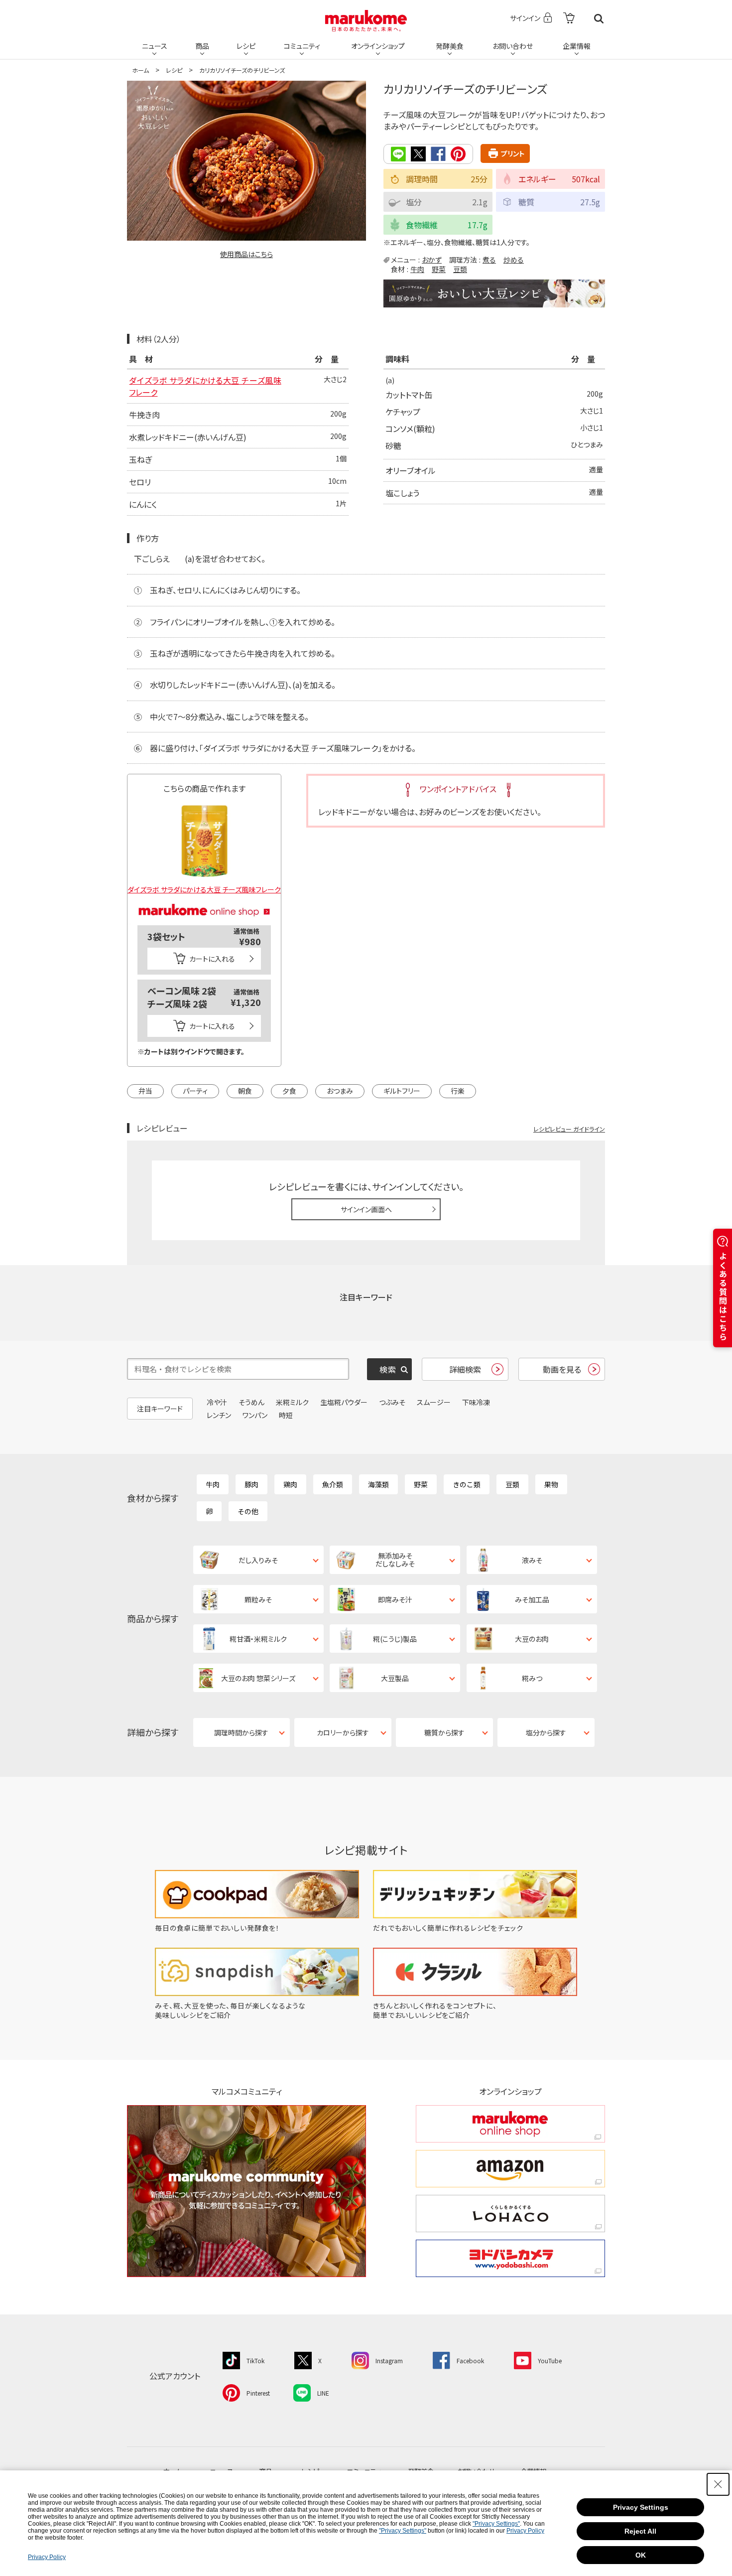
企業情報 (577, 46)
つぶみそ (392, 1402)
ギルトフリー (402, 1091)
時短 (286, 1415)
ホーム (140, 70)
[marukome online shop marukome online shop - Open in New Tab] (510, 2124)
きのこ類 (467, 1484)
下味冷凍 (476, 1402)
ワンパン (255, 1415)
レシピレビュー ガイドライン (569, 1129)
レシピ (246, 46)
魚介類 (333, 1484)
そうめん (251, 1402)
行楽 (458, 1091)
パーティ (195, 1091)
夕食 (289, 1091)
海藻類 (378, 1484)
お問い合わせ (513, 46)
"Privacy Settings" (496, 2524)
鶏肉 (290, 1484)
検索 (599, 19)
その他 (248, 1511)
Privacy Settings (641, 2507)
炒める (514, 260)
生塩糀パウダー (344, 1402)
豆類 (460, 269)
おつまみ (340, 1091)
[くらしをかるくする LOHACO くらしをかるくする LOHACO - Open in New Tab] (510, 2214)
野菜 (439, 269)
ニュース (155, 46)
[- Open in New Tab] (569, 19)
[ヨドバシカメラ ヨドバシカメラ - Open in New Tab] (510, 2258)
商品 (202, 46)
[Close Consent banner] (718, 2484)
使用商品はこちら (246, 254)
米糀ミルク (292, 1402)
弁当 (145, 1091)
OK (641, 2555)
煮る (489, 260)
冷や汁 (217, 1402)
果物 (551, 1484)
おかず (432, 260)
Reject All (640, 2531)
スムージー (434, 1402)
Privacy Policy (525, 2531)
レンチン (219, 1415)
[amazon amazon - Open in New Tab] (510, 2169)
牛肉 (417, 269)
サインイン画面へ (366, 1209)
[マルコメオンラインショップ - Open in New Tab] (204, 898)
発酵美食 (450, 46)
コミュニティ (302, 46)
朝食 (245, 1091)
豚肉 (251, 1484)
